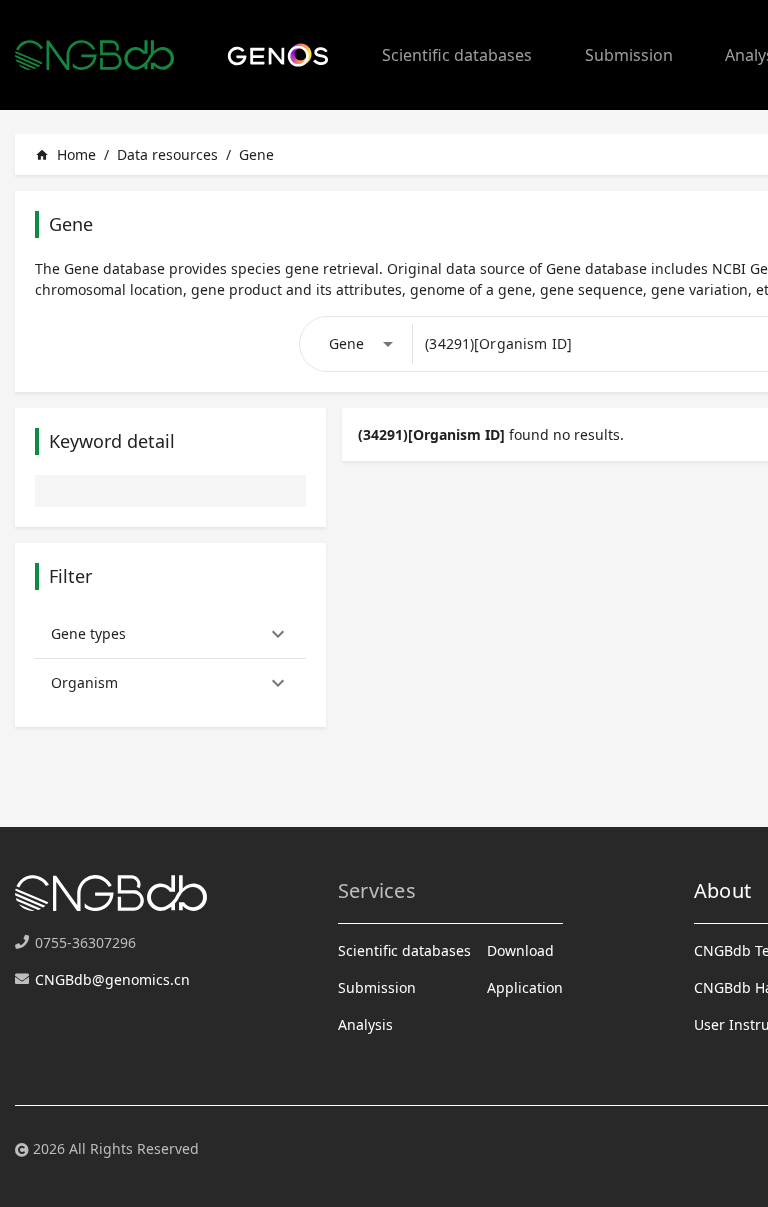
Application (525, 987)
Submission (629, 55)
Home (65, 154)
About (722, 890)
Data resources (167, 154)
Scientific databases (457, 55)
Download (520, 950)
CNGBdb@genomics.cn (112, 979)
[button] (170, 634)
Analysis (365, 1024)
